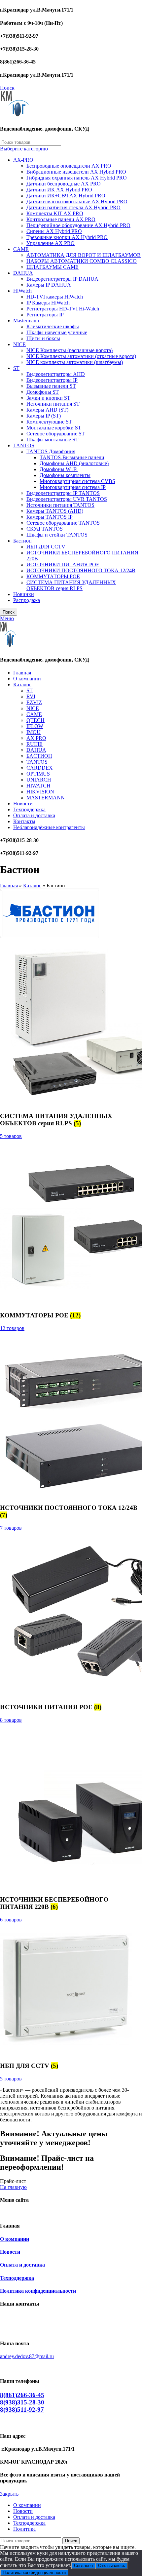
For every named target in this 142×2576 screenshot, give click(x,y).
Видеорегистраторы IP (52, 380)
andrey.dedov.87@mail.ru (27, 2356)
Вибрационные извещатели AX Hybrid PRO (76, 172)
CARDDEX (40, 768)
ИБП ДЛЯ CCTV (46, 547)
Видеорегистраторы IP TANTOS (63, 493)
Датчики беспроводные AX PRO (64, 184)
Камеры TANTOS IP (50, 517)
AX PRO (36, 738)
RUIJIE (35, 744)
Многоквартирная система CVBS (77, 481)
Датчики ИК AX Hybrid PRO (59, 190)
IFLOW (35, 726)
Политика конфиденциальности (38, 2291)
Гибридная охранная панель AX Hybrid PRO (77, 178)
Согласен (83, 2566)
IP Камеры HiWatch (48, 303)
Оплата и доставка (22, 2265)
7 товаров (11, 1528)
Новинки (24, 594)
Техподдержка (17, 2278)
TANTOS (24, 445)
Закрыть (9, 2494)
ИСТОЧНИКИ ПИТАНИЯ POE (63, 564)
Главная (9, 885)
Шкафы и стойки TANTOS (57, 535)
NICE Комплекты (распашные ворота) (70, 350)
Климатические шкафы (53, 326)
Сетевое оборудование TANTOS (63, 523)
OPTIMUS (38, 774)
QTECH (35, 720)
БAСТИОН (39, 756)
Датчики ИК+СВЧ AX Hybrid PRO (66, 196)
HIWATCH (38, 786)
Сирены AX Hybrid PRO (54, 231)
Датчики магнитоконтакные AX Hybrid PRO (77, 201)
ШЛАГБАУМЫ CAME (53, 267)
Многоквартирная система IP (73, 487)
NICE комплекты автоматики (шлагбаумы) (75, 362)
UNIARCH (39, 780)
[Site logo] (15, 116)
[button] (13, 2181)
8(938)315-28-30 (22, 2402)
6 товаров (11, 1920)
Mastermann (26, 321)
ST (16, 368)
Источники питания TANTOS (60, 505)
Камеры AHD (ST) (47, 410)
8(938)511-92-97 (22, 2410)
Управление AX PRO (51, 243)
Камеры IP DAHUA (49, 285)
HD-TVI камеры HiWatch (55, 297)
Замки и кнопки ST (48, 398)
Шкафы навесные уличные (57, 332)
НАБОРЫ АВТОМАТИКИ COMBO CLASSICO (82, 261)
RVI (31, 696)
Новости (10, 2252)
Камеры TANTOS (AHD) (55, 511)
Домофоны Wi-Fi (59, 469)
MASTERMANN (46, 798)
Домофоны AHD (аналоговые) (74, 463)
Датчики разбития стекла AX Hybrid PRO (73, 207)
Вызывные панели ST (51, 386)
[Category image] (66, 2053)
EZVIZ (34, 702)
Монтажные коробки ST (54, 428)
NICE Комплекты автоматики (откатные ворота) (81, 356)
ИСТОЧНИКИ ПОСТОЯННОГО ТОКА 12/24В (81, 570)
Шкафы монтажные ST (53, 440)
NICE (19, 344)
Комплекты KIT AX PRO (55, 213)
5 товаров (11, 1136)
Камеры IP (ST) (44, 416)
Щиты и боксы (43, 338)
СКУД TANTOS (45, 529)
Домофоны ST (43, 392)
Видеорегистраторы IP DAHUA (62, 279)
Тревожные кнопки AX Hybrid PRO (67, 237)
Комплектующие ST (49, 422)
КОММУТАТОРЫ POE (53, 576)
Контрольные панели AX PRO (61, 219)
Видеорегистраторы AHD (56, 374)
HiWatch (22, 291)
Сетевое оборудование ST (56, 434)
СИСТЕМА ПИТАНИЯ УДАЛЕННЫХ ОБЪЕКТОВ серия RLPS (71, 585)
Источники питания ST (53, 404)
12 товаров (12, 1328)
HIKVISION (40, 792)
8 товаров (11, 1720)
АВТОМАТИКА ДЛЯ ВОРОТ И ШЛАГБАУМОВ (84, 255)
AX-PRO (23, 160)
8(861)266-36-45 (22, 2395)
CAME (21, 249)
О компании (15, 2239)
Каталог (32, 885)
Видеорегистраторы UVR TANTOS (67, 499)
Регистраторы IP (45, 315)
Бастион (22, 541)
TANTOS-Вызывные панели (72, 457)
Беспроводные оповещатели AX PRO (69, 166)
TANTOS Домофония (51, 451)
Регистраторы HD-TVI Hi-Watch (63, 309)
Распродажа (27, 600)
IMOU (34, 732)
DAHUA (23, 273)
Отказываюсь (112, 2566)
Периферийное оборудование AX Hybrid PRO (78, 225)
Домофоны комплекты (65, 475)
